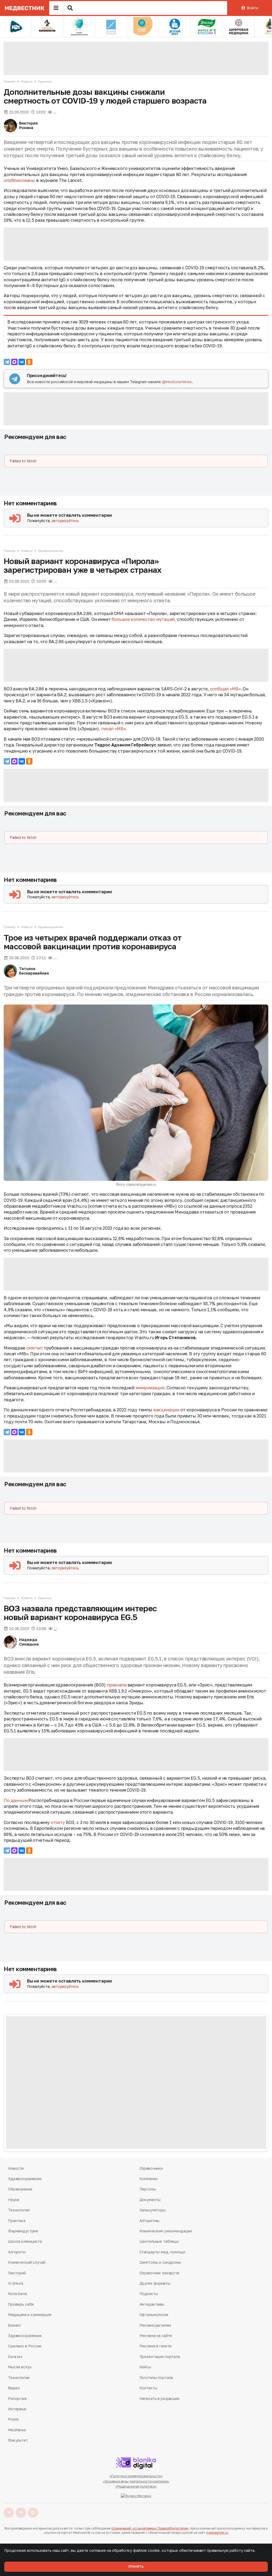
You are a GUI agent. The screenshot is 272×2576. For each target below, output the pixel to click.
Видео (14, 2388)
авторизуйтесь (65, 521)
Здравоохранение (50, 551)
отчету (58, 1822)
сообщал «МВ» (226, 689)
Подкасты (149, 2294)
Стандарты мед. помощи (162, 2252)
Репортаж (17, 2398)
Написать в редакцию (160, 2398)
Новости (27, 81)
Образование (20, 2189)
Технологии (19, 2210)
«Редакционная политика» (136, 2486)
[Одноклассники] (29, 362)
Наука (14, 2200)
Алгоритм (17, 2252)
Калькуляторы (153, 2210)
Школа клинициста (25, 2241)
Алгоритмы (150, 2221)
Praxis (13, 2419)
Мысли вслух (20, 2367)
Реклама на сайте (156, 2336)
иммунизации (150, 1388)
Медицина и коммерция (29, 2315)
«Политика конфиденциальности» (136, 2476)
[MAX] (14, 362)
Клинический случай (27, 2262)
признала (117, 1685)
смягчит (35, 1348)
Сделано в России (25, 2346)
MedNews (17, 2430)
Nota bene (18, 2294)
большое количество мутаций (143, 619)
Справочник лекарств (159, 2273)
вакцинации (166, 1410)
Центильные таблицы (159, 2241)
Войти (252, 8)
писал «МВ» (113, 729)
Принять (136, 2567)
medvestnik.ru (217, 2533)
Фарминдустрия (23, 2231)
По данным (16, 1800)
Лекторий (17, 2273)
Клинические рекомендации (166, 2231)
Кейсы (145, 2367)
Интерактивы (152, 2304)
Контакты (148, 2388)
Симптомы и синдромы (160, 2262)
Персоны (148, 2189)
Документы (150, 2200)
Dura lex (15, 2357)
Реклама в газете (156, 2346)
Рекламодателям (155, 2325)
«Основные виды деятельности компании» (136, 2481)
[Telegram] (7, 362)
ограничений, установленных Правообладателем (150, 2528)
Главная (10, 81)
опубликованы (19, 180)
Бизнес (14, 2325)
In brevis (16, 2283)
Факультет (18, 2440)
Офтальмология (154, 2315)
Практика (45, 81)
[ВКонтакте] (22, 362)
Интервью (17, 2409)
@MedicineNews (177, 382)
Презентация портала (160, 2357)
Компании (148, 2179)
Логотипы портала (156, 2378)
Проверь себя (21, 2304)
